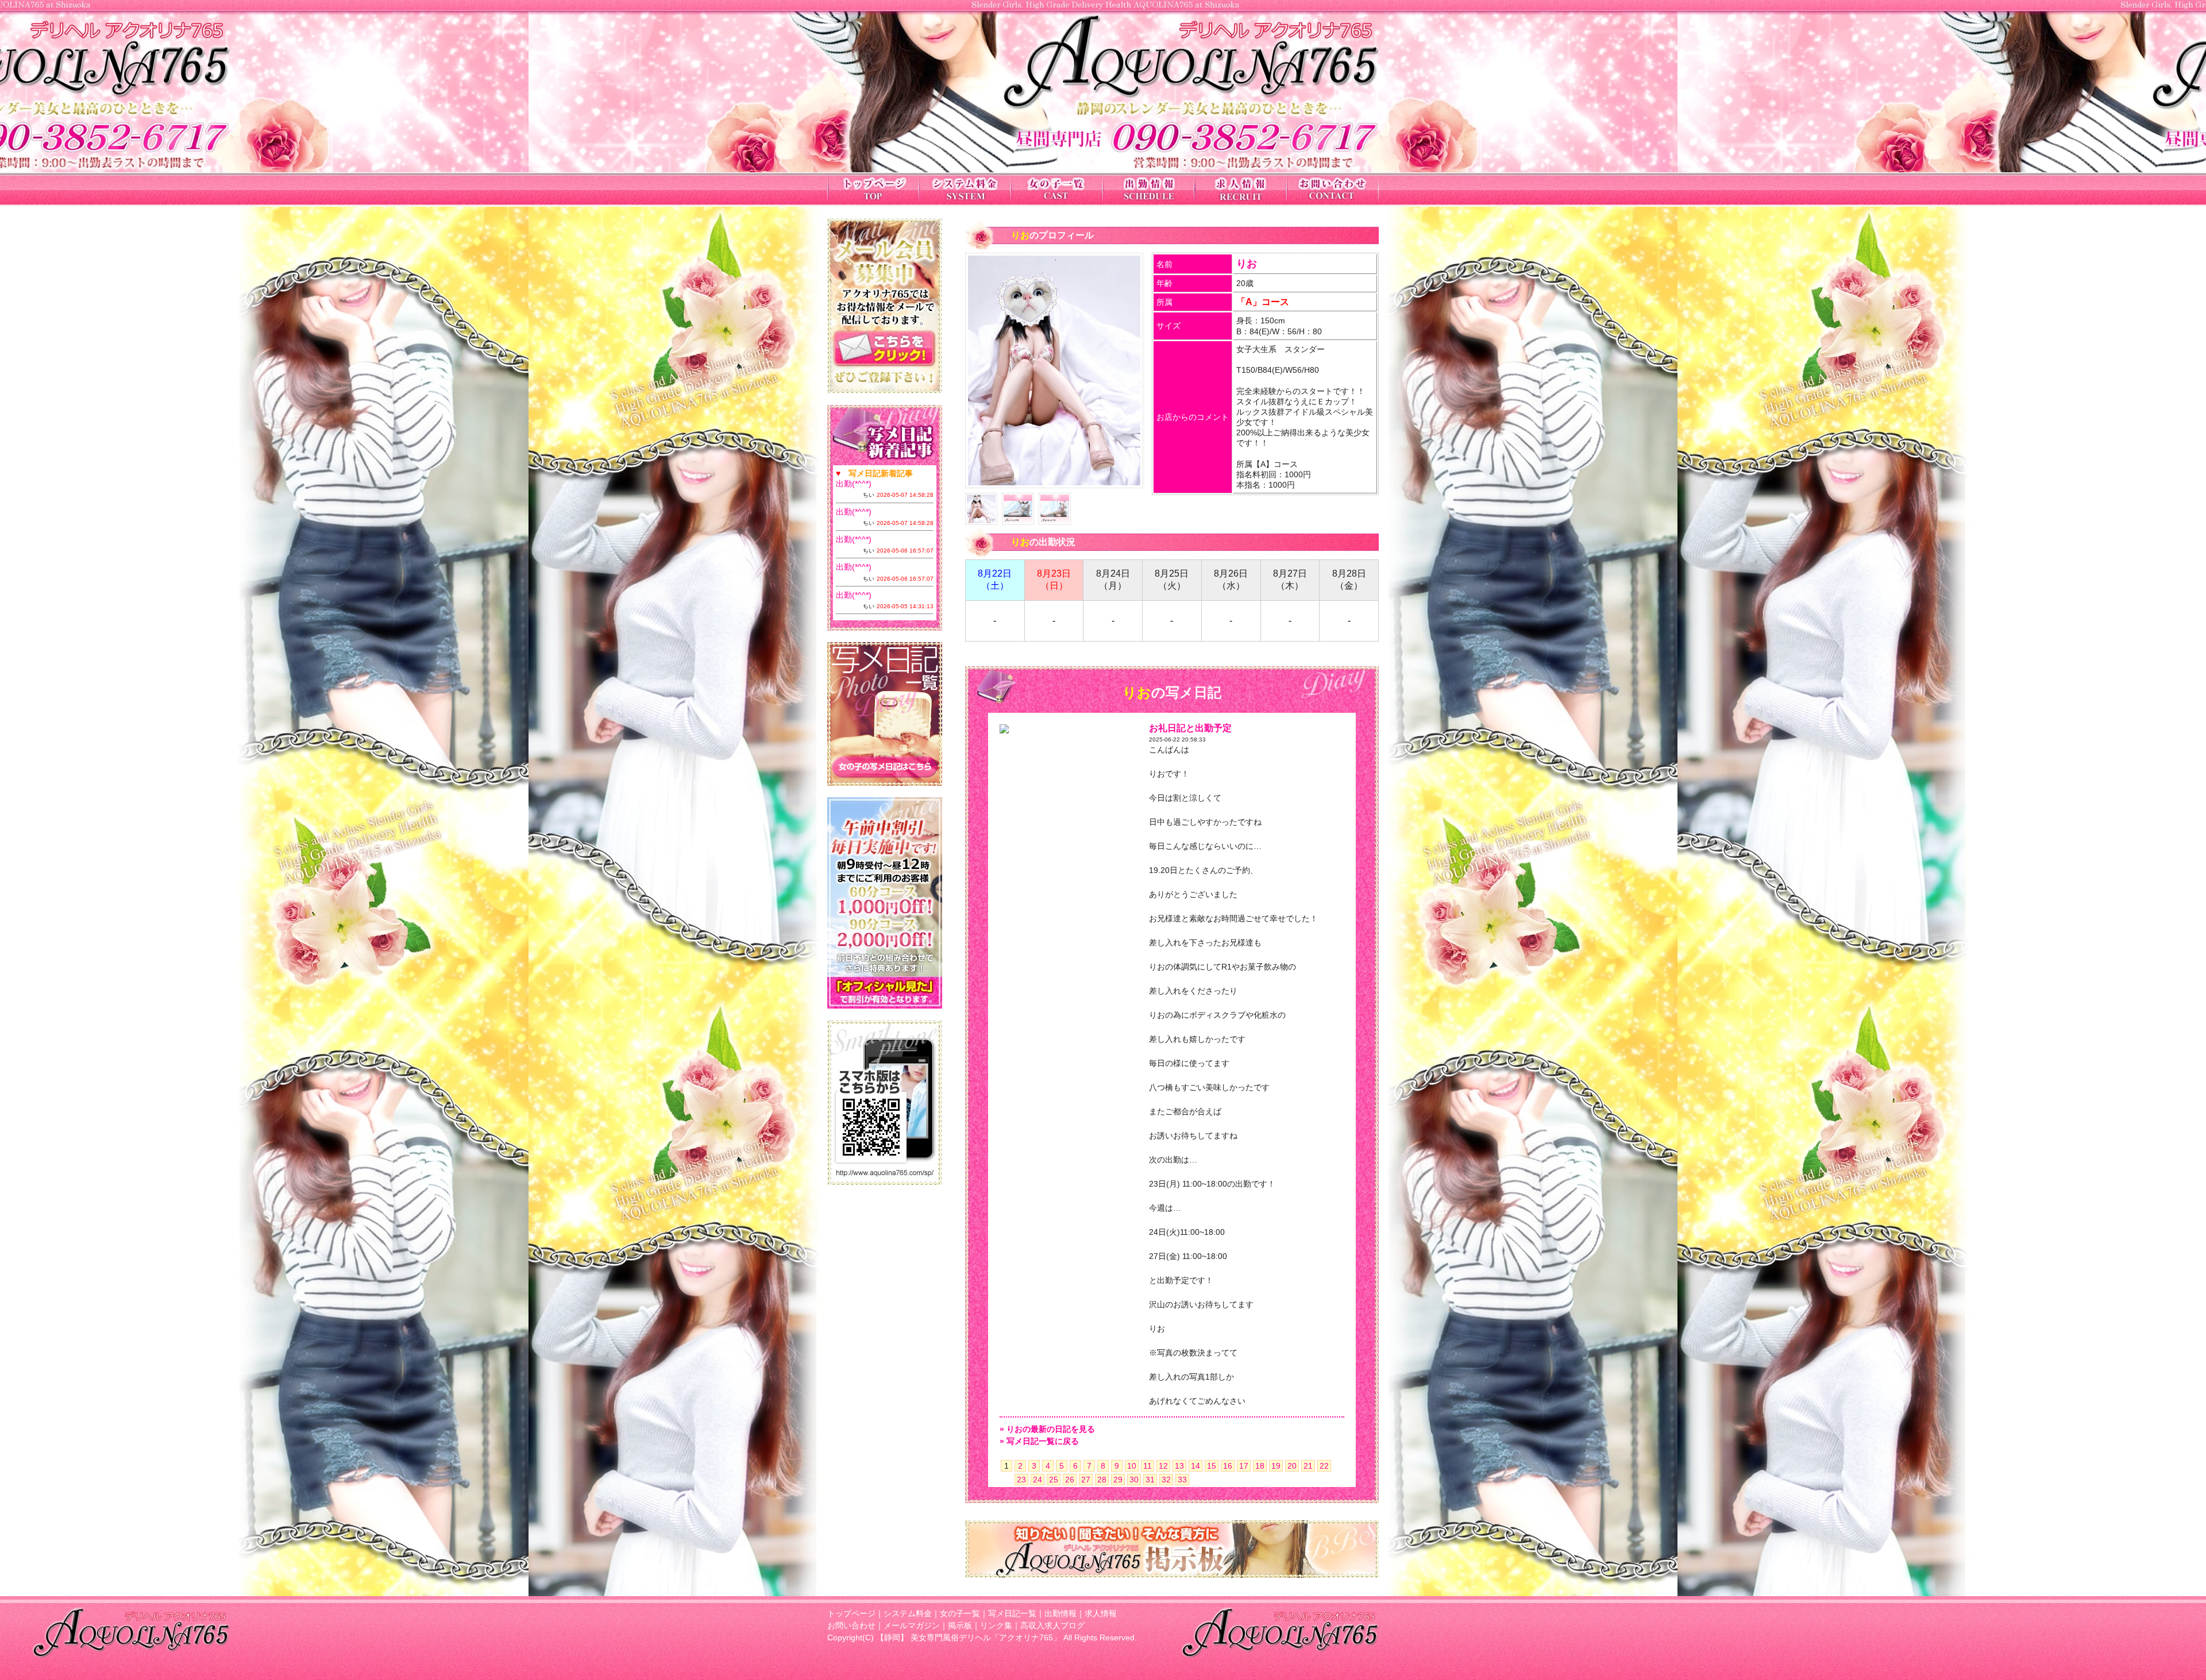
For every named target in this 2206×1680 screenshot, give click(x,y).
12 (1163, 1466)
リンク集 (996, 1625)
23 (1021, 1480)
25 (1054, 1480)
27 (1086, 1480)
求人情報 (1101, 1613)
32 (1166, 1480)
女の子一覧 (960, 1613)
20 (1292, 1466)
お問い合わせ (851, 1625)
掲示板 (960, 1625)
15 (1212, 1466)
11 (1148, 1466)
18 (1260, 1466)
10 (1132, 1466)
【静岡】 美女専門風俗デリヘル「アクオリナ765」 (969, 1637)
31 (1150, 1480)
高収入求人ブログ (1052, 1625)
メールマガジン (912, 1625)
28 (1102, 1480)
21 (1308, 1466)
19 (1276, 1466)
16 (1228, 1466)
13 (1179, 1466)
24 (1038, 1480)
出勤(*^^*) (854, 484)
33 (1182, 1480)
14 (1195, 1466)
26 (1070, 1480)
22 (1324, 1466)
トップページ (851, 1613)
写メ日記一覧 (1012, 1613)
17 (1244, 1466)
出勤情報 (1060, 1613)
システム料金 (908, 1613)
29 (1118, 1480)
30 (1134, 1480)
